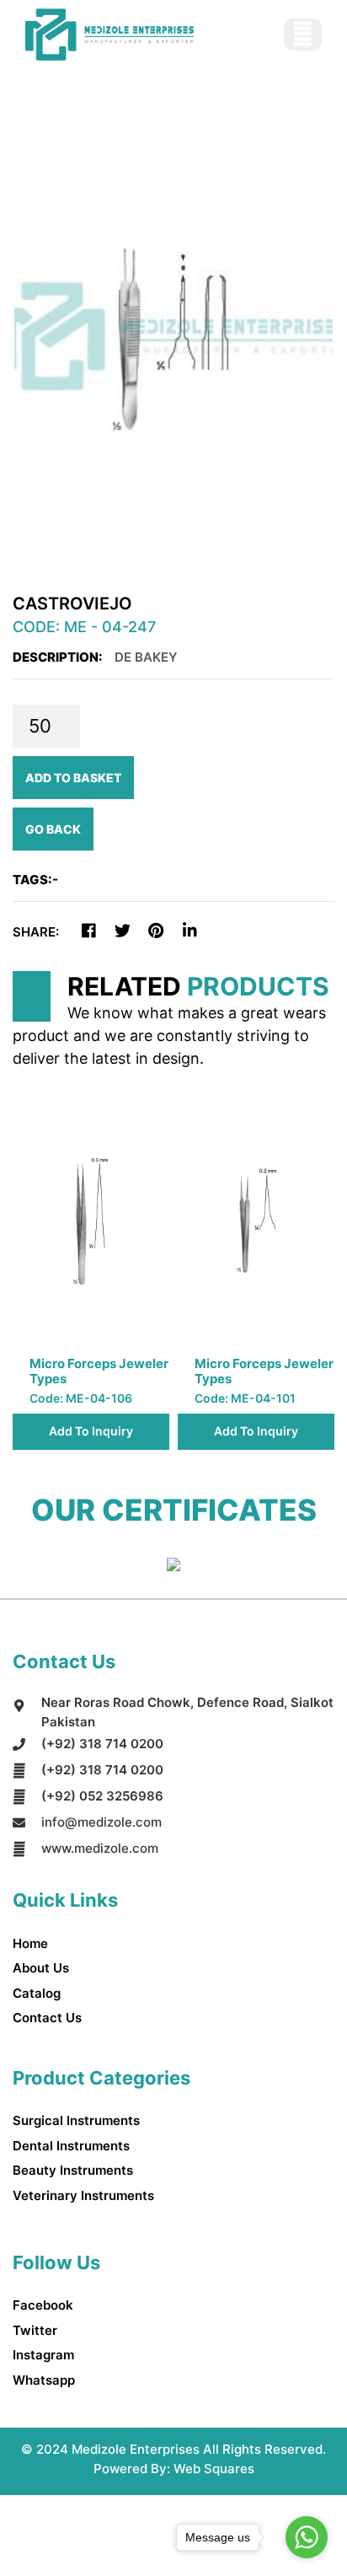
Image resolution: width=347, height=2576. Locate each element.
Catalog (37, 1993)
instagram (43, 2355)
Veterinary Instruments (83, 2195)
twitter (35, 2330)
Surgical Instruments (76, 2120)
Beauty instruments (73, 2170)
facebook (43, 2305)
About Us (41, 1968)
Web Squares (214, 2469)
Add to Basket (73, 778)
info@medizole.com (101, 1822)
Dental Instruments (71, 2146)
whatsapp (44, 2380)
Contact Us (47, 2018)
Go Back (53, 829)
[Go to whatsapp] (307, 2537)
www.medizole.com (100, 1848)
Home (30, 1943)
